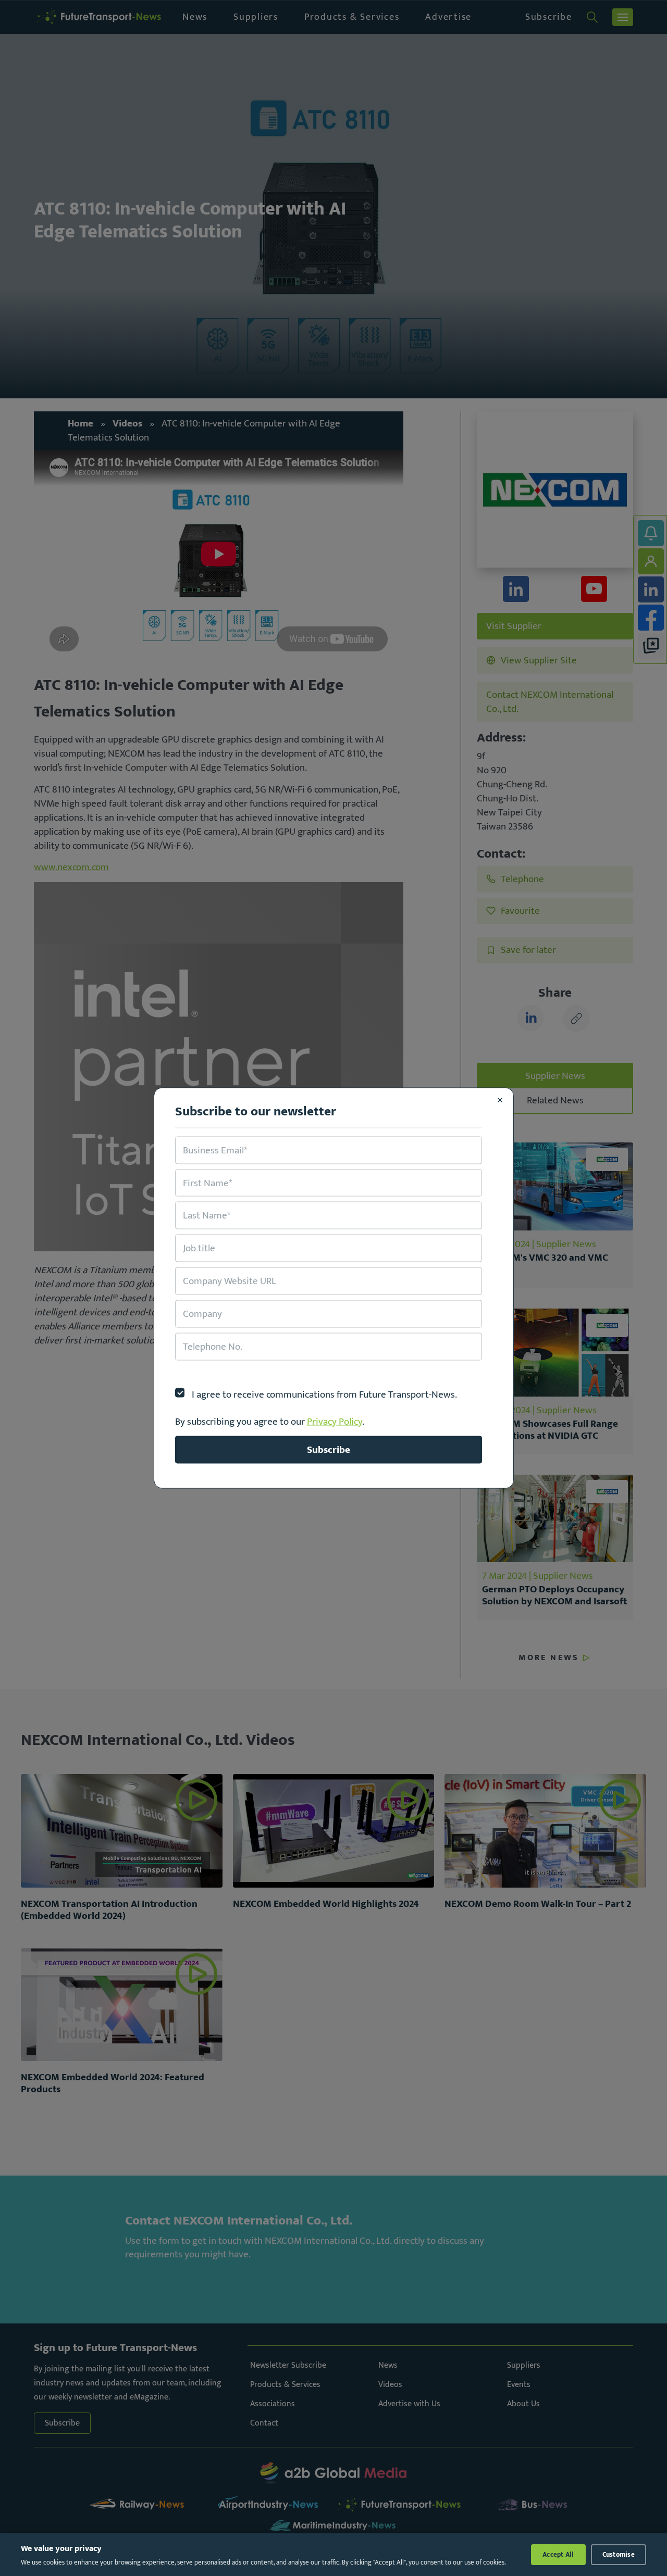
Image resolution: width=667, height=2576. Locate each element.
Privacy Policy (335, 1421)
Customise (619, 2555)
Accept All (558, 2555)
